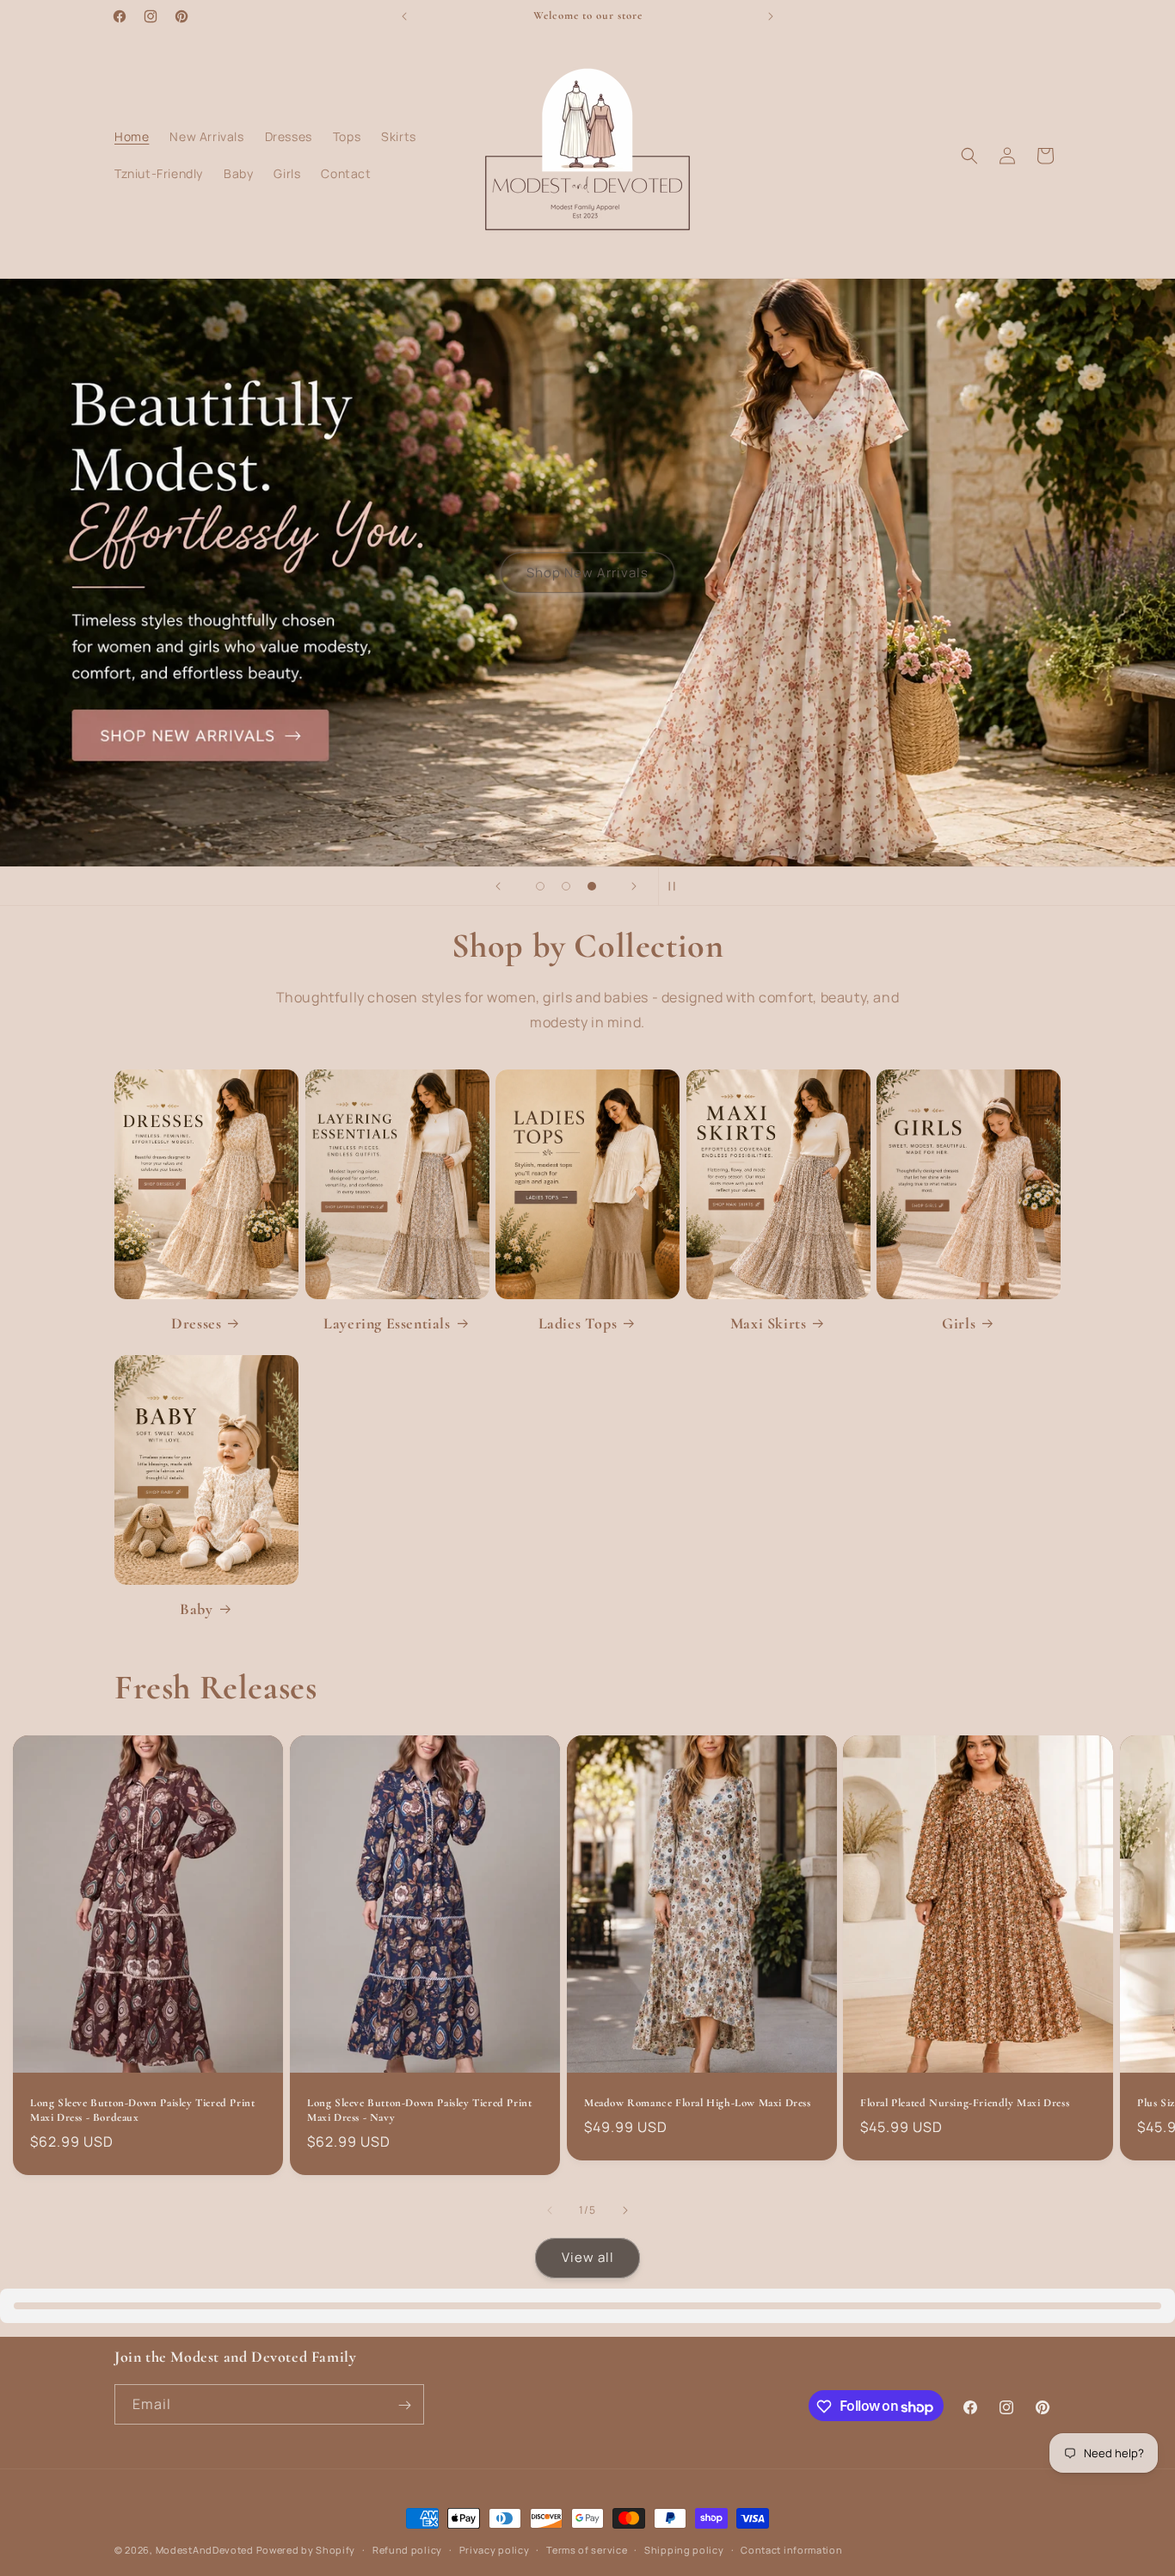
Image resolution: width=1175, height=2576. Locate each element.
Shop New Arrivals (587, 573)
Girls (959, 1323)
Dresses (196, 1323)
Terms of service (587, 2550)
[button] (969, 156)
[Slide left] (550, 2210)
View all (588, 2258)
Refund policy (407, 2550)
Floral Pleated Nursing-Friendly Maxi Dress (965, 2104)
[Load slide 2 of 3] (566, 886)
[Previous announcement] (404, 16)
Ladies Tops (578, 1323)
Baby (196, 1609)
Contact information (791, 2550)
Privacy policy (495, 2550)
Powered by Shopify (306, 2550)
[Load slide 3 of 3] (592, 886)
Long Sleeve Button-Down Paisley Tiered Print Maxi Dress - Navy (419, 2111)
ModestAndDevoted (205, 2550)
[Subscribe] (404, 2405)
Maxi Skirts (769, 1323)
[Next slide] (634, 886)
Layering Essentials (387, 1323)
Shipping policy (684, 2550)
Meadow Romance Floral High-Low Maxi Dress (698, 2104)
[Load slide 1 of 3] (540, 886)
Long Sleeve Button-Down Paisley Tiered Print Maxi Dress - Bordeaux (142, 2111)
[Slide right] (625, 2210)
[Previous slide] (498, 886)
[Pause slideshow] (677, 886)
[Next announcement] (771, 16)
